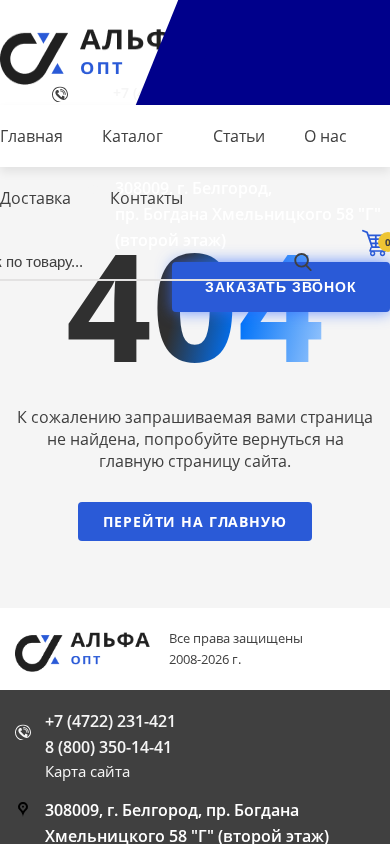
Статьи (239, 136)
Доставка (35, 198)
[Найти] (302, 261)
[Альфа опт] (90, 651)
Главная (31, 136)
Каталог (132, 136)
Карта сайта (87, 771)
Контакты (146, 198)
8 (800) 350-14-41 (108, 747)
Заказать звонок (281, 287)
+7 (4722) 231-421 (110, 721)
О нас (325, 136)
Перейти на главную (194, 521)
